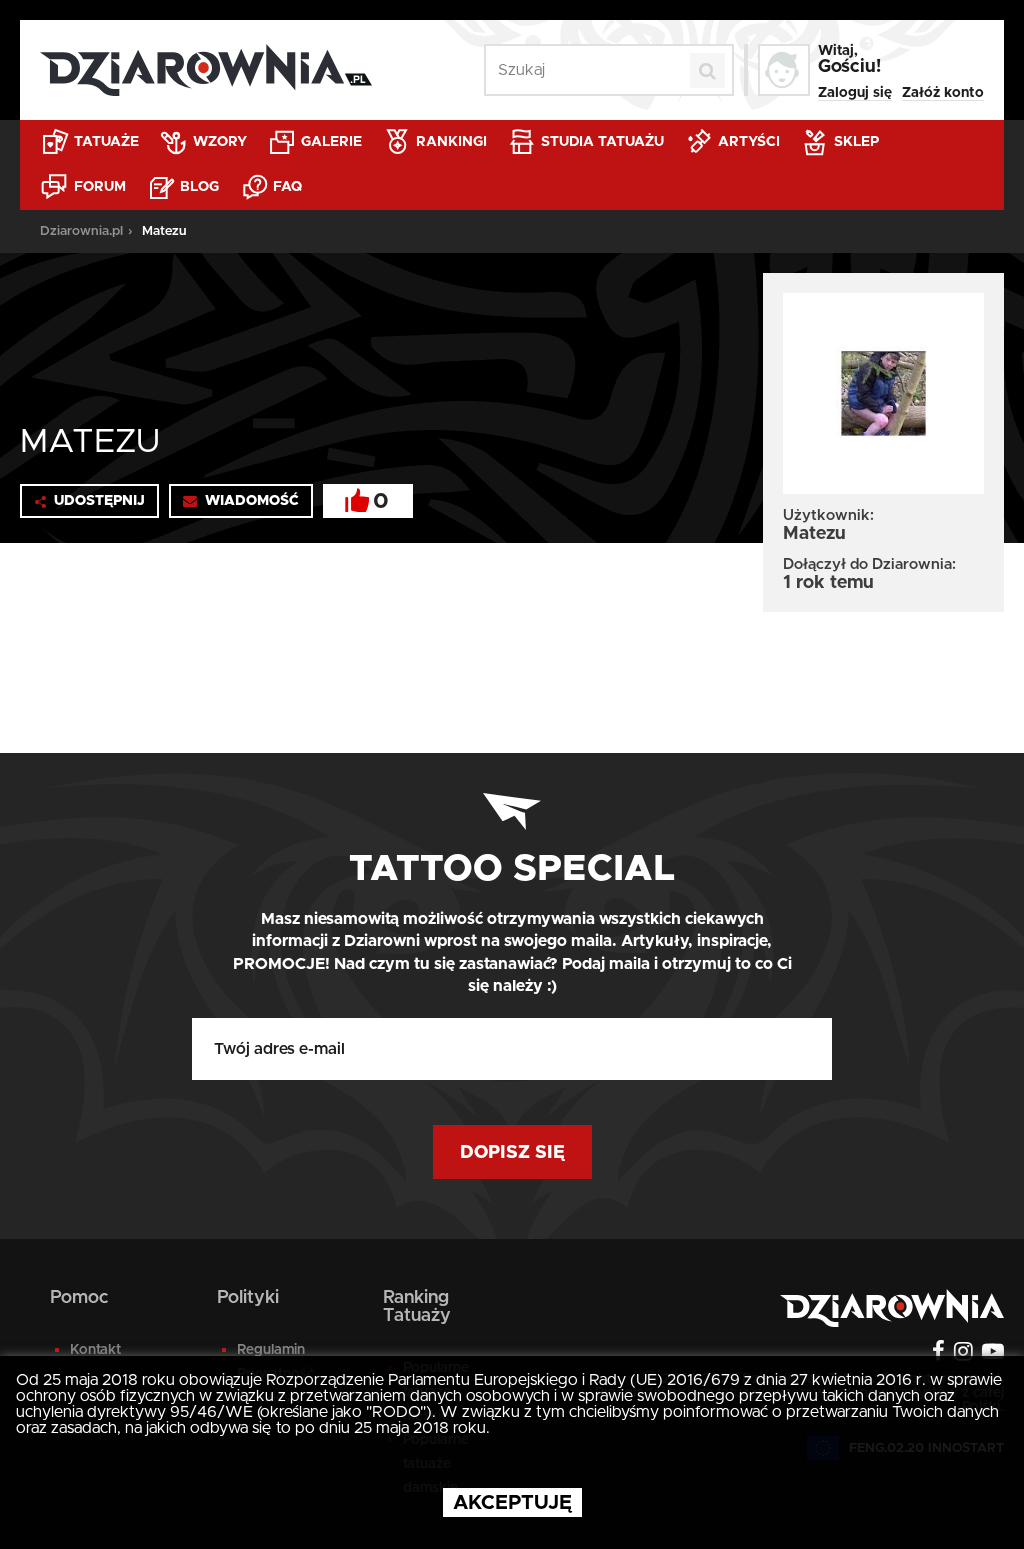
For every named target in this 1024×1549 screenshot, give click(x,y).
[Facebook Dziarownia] (936, 1354)
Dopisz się (512, 1153)
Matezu (164, 231)
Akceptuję (512, 1503)
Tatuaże (104, 142)
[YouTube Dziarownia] (990, 1354)
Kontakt (95, 1350)
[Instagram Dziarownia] (961, 1354)
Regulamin (271, 1350)
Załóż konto (943, 93)
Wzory (218, 142)
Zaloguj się (855, 93)
